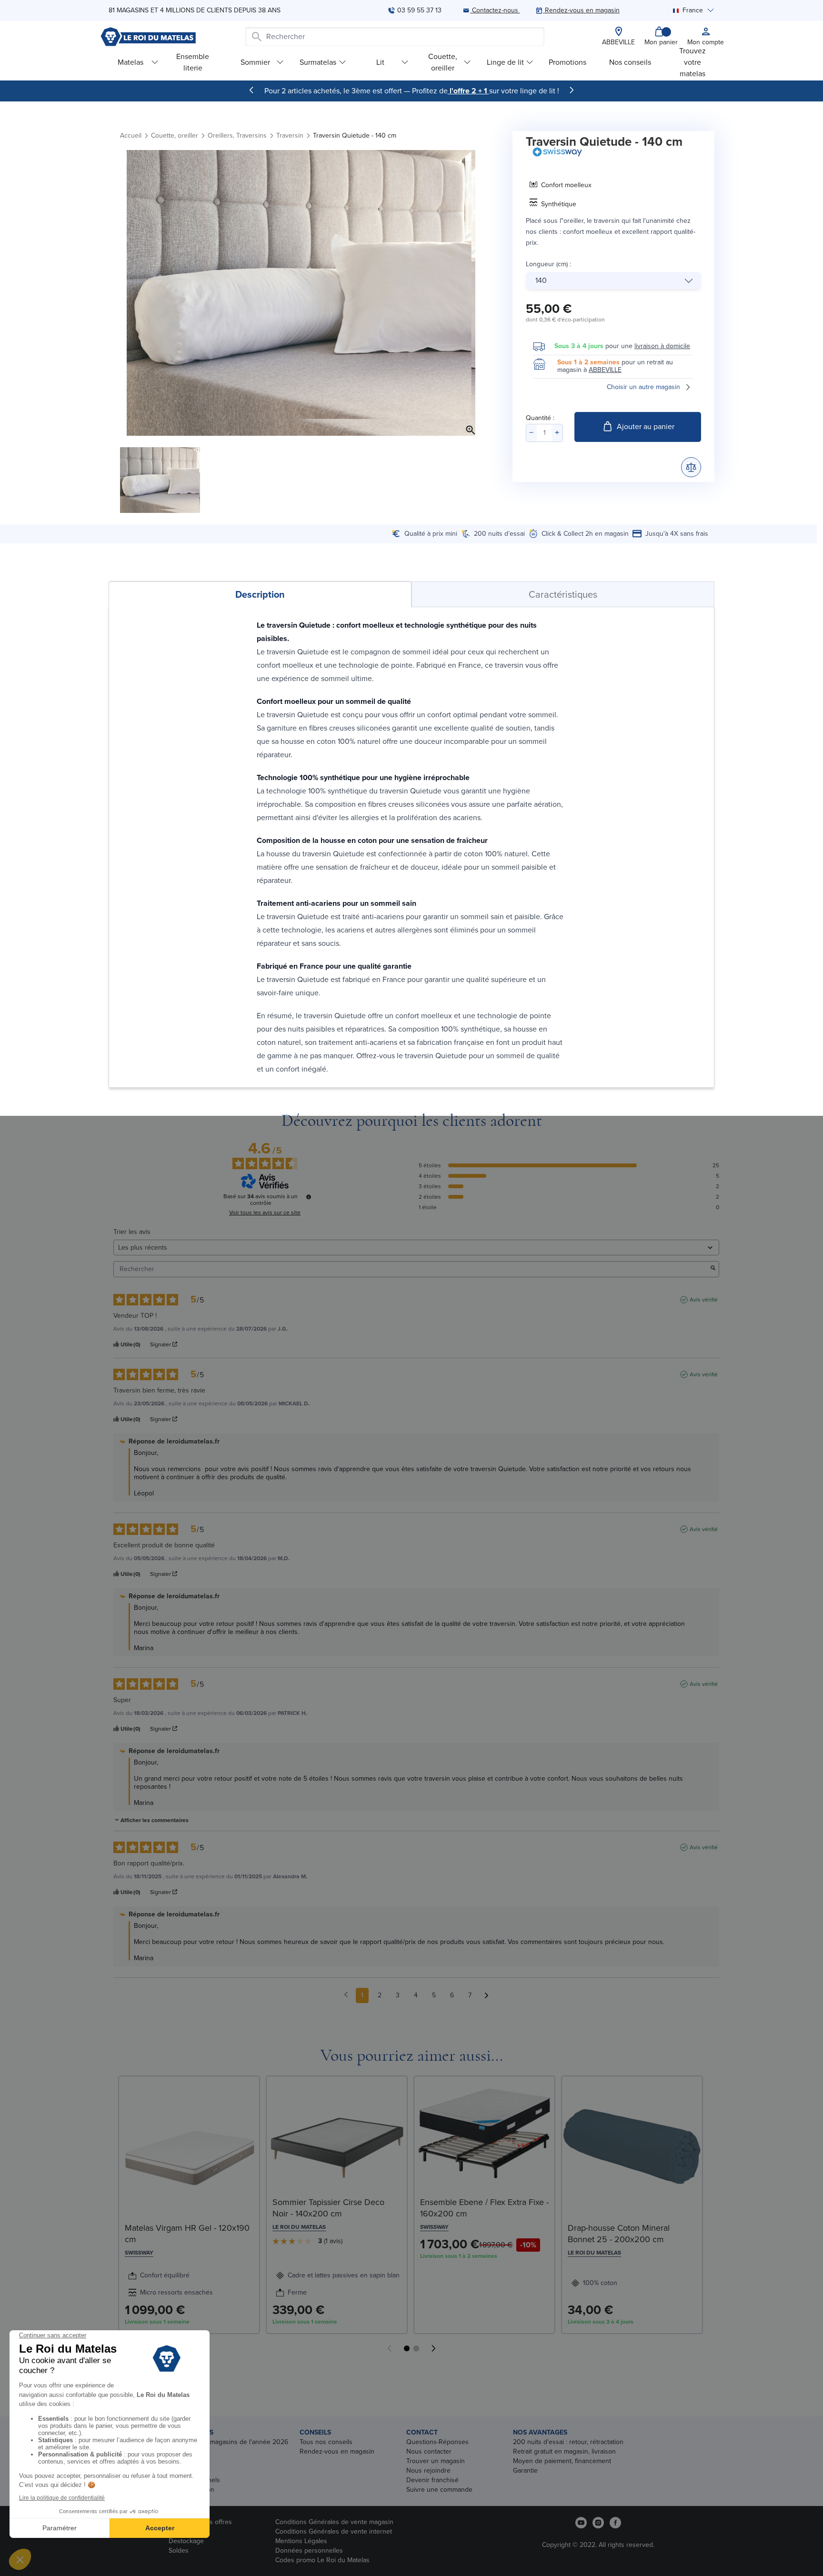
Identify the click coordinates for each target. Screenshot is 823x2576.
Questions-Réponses (437, 2442)
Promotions (567, 62)
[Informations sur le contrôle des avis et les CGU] (309, 1197)
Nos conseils (630, 62)
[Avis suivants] (487, 1996)
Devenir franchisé (432, 2480)
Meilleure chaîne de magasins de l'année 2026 (219, 2442)
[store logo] (148, 37)
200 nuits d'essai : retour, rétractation (568, 2442)
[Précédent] (251, 90)
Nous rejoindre (428, 2471)
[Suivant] (572, 90)
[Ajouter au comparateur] (691, 467)
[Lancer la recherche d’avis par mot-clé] (713, 1269)
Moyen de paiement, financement (562, 2461)
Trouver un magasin (436, 2461)
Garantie (525, 2471)
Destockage (186, 2541)
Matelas (130, 62)
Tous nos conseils (326, 2442)
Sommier (255, 62)
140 (541, 280)
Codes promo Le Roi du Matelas (322, 2560)
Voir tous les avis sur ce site (265, 1213)
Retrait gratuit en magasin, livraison (564, 2451)
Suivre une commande (439, 2490)
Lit (380, 62)
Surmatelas (318, 62)
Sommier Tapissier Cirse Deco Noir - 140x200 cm (328, 2208)
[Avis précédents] (346, 1995)
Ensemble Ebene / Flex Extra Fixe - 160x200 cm (484, 2208)
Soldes (179, 2551)
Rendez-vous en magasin (337, 2451)
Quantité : (540, 418)
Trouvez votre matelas (693, 62)
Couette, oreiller (443, 62)
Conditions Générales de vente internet (334, 2531)
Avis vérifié (704, 1300)
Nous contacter (429, 2451)
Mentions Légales (301, 2541)
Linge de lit (505, 62)
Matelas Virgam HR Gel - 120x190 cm (187, 2234)
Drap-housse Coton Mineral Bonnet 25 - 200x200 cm (619, 2234)
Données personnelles (309, 2551)
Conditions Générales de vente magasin (334, 2522)
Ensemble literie (193, 62)
